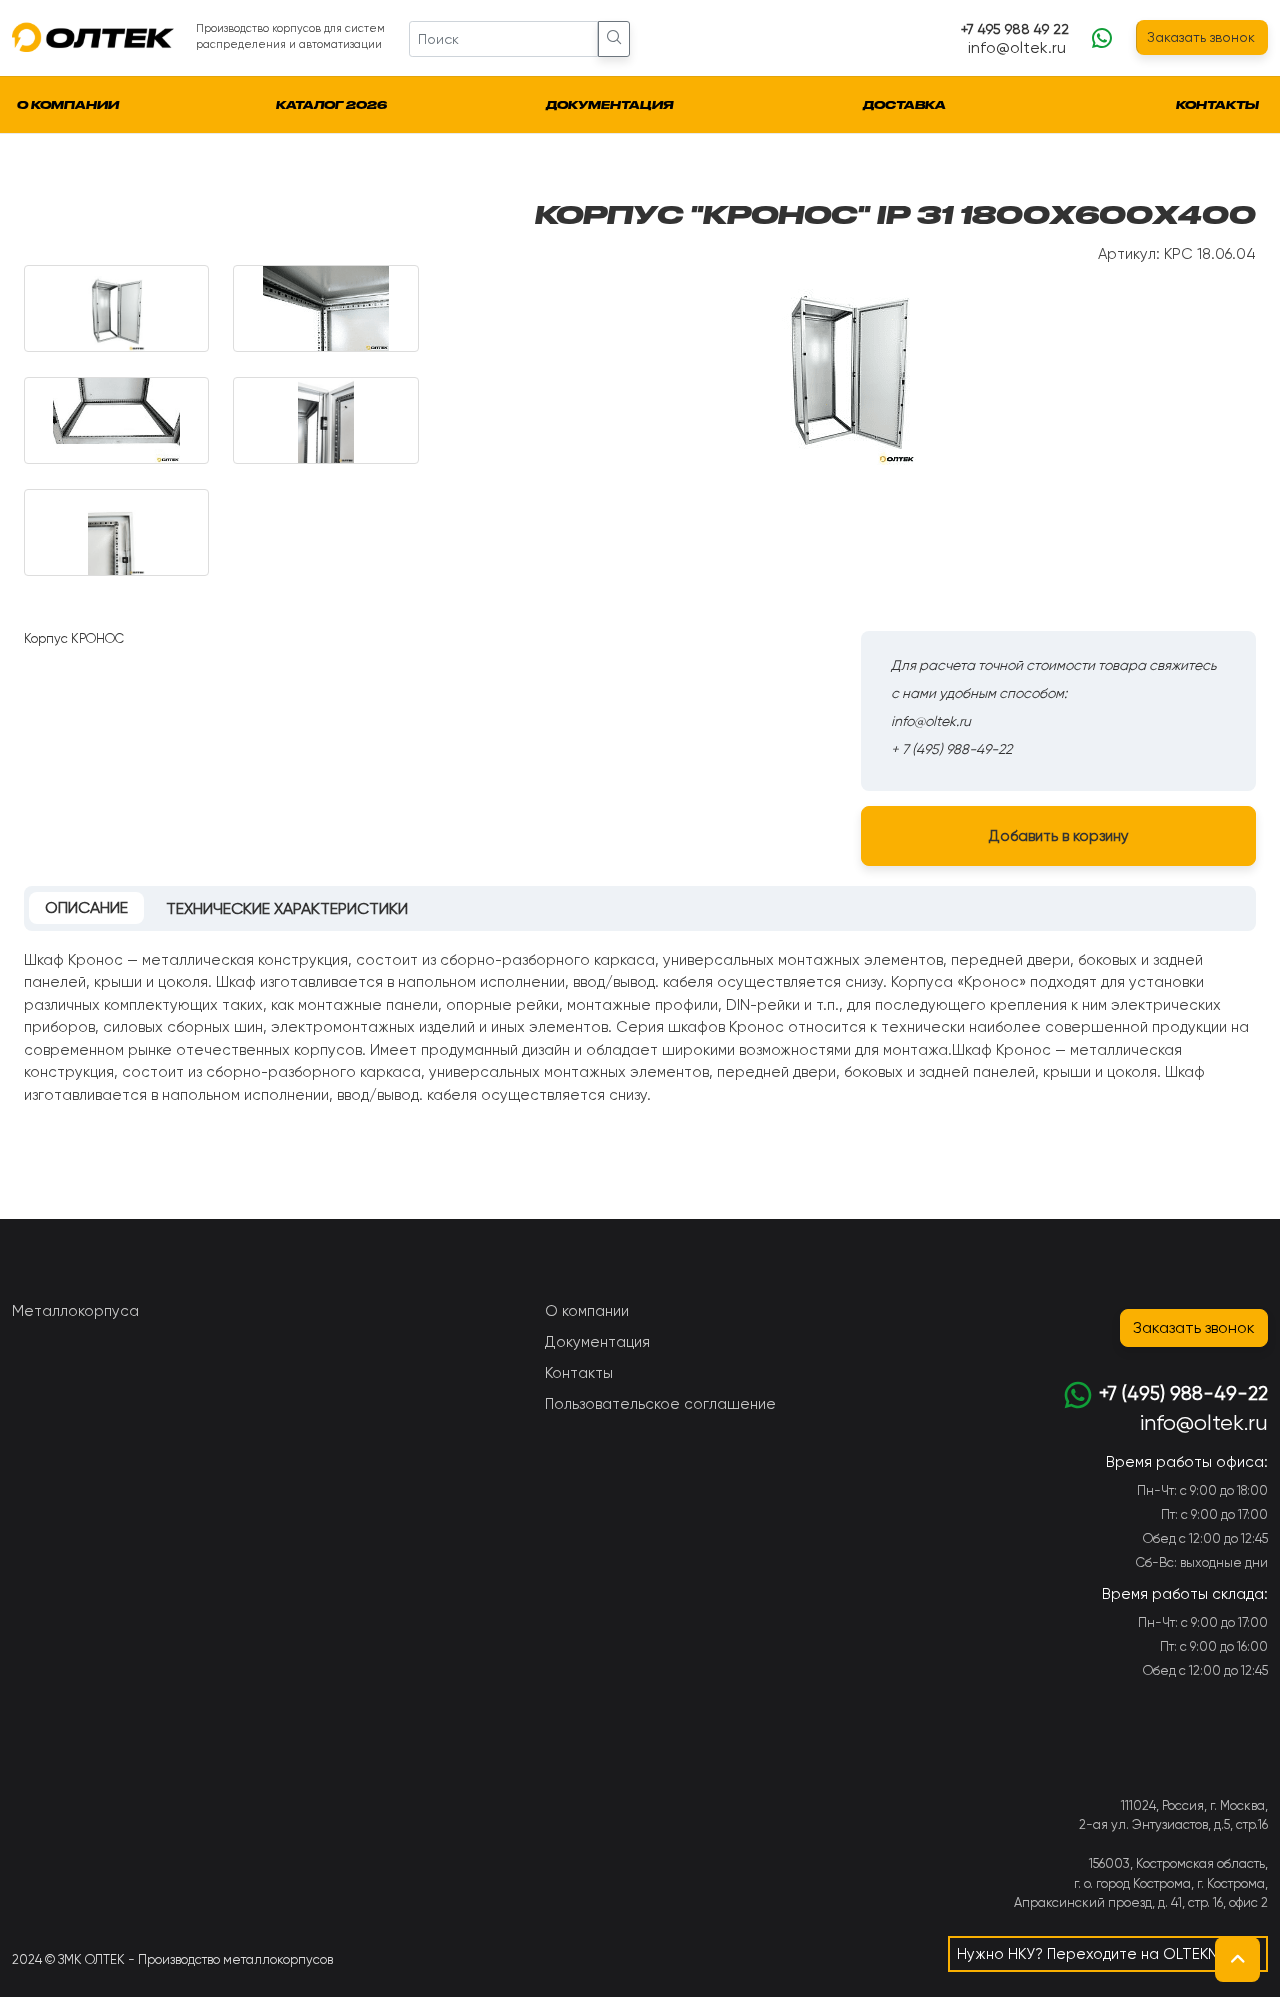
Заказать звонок (1201, 37)
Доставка (904, 105)
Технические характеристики (287, 908)
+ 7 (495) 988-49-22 (951, 749)
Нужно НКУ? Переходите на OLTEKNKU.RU (1108, 1954)
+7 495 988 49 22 (1015, 29)
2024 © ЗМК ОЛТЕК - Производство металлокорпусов (172, 1959)
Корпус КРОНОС (74, 638)
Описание (86, 907)
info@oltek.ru (1017, 47)
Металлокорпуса (75, 1311)
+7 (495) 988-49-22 (1183, 1394)
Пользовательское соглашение (660, 1404)
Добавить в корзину (1059, 836)
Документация (609, 105)
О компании (68, 105)
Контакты (1217, 105)
